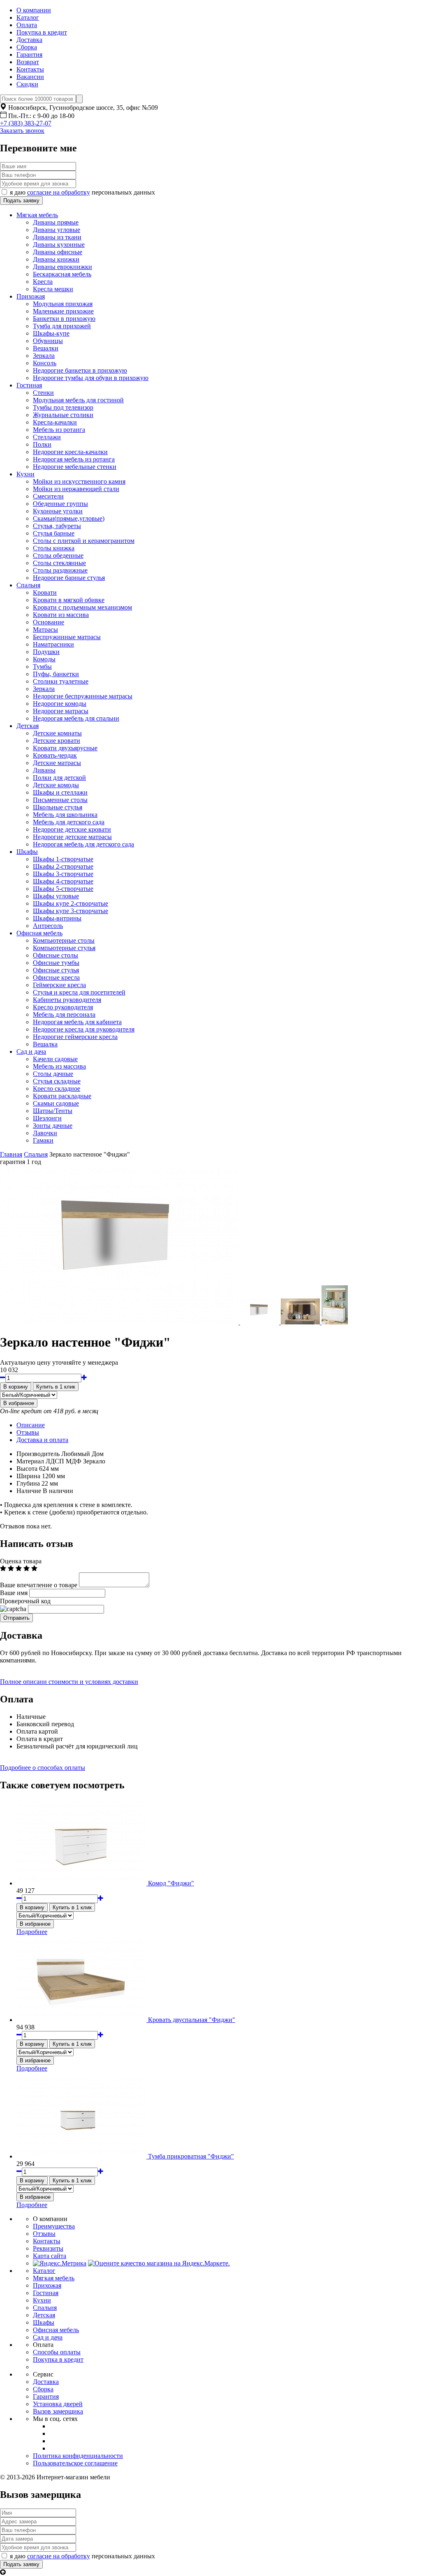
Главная (11, 1154)
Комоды (44, 659)
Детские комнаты (57, 733)
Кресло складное (57, 1089)
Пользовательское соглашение (75, 2463)
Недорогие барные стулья (69, 578)
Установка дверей (58, 2404)
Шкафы (27, 852)
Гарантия (29, 54)
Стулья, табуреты (57, 526)
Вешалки (46, 348)
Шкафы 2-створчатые (63, 866)
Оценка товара (21, 1561)
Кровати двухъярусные (65, 748)
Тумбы (42, 667)
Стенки (43, 393)
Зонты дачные (53, 1126)
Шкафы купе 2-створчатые (71, 903)
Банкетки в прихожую (64, 319)
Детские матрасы (57, 763)
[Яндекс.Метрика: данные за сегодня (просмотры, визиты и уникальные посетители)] (60, 2263)
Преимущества (54, 2226)
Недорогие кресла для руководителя (84, 1029)
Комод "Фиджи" (171, 1883)
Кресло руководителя (63, 1007)
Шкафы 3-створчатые (63, 874)
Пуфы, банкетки (56, 674)
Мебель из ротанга (59, 430)
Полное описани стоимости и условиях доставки (69, 1682)
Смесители (48, 496)
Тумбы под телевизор (63, 407)
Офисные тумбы (56, 963)
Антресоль (48, 926)
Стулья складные (57, 1081)
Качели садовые (55, 1059)
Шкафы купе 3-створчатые (71, 911)
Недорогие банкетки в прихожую (80, 370)
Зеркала (44, 356)
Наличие (29, 1491)
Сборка (27, 47)
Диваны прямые (56, 222)
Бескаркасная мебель (62, 274)
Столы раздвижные (60, 570)
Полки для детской (59, 778)
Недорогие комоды (60, 704)
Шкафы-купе (51, 333)
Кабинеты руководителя (67, 1000)
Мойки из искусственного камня (79, 481)
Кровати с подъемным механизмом (82, 607)
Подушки (46, 652)
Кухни (25, 474)
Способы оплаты (57, 2352)
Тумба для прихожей (62, 326)
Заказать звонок (22, 131)
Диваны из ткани (57, 237)
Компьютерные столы (64, 940)
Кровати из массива (61, 615)
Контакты (30, 69)
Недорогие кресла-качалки (70, 452)
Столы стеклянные (59, 563)
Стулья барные (54, 533)
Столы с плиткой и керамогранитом (84, 541)
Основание (49, 622)
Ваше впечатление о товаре (39, 1585)
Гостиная (29, 385)
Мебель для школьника (65, 815)
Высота (27, 1469)
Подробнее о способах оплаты (43, 1768)
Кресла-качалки (55, 422)
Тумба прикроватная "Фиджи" (191, 2156)
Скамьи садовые (56, 1103)
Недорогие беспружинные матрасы (83, 696)
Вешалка (45, 1044)
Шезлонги (47, 1118)
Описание (31, 1425)
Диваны (44, 770)
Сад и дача (31, 1051)
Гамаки (43, 1140)
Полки (42, 444)
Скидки (27, 84)
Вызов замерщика (58, 2411)
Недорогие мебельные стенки (75, 467)
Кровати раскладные (62, 1096)
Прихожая (31, 296)
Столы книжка (54, 548)
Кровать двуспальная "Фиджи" (192, 2020)
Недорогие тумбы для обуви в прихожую (91, 378)
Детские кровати (57, 741)
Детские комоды (56, 785)
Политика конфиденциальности (78, 2456)
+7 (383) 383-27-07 (26, 123)
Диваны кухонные (59, 245)
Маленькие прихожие (63, 311)
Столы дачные (53, 1074)
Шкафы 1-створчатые (63, 859)
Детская (28, 726)
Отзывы (28, 1432)
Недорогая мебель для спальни (76, 718)
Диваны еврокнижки (62, 267)
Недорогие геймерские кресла (75, 1037)
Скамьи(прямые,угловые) (69, 518)
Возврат (28, 62)
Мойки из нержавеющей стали (76, 489)
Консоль (45, 363)
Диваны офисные (58, 252)
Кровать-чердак (55, 755)
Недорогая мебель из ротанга (74, 459)
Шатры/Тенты (53, 1111)
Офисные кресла (56, 977)
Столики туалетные (61, 681)
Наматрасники (53, 644)
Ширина (28, 1476)
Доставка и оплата (42, 1440)
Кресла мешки (53, 289)
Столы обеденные (58, 555)
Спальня (28, 585)
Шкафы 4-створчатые (63, 881)
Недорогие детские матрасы (72, 837)
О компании (34, 10)
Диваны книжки (56, 259)
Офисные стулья (56, 970)
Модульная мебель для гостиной (78, 400)
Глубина (28, 1483)
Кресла (43, 282)
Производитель (38, 1454)
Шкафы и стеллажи (60, 792)
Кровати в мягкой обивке (69, 600)
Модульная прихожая (63, 304)
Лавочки (45, 1133)
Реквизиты (48, 2248)
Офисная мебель (39, 933)
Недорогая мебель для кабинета (77, 1022)
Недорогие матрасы (61, 711)
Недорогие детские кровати (72, 829)
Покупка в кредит (42, 32)
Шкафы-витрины (57, 918)
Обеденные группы (60, 504)
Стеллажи (47, 437)
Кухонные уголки (58, 511)
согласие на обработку (59, 192)
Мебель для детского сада (69, 822)
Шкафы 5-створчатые (63, 889)
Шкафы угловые (56, 896)
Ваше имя (14, 1593)
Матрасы (45, 630)
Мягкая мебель (37, 215)
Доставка (29, 40)
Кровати (45, 592)
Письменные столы (60, 800)
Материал (30, 1461)
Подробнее (32, 1932)
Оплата (27, 25)
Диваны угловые (57, 230)
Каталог (28, 17)
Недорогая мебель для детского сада (83, 844)
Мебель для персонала (64, 1014)
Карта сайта (50, 2256)
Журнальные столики (63, 415)
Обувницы (48, 341)
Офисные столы (56, 955)
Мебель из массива (59, 1066)
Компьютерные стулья (64, 948)
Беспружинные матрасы (67, 637)
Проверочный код (25, 1601)
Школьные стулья (58, 807)
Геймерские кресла (59, 985)
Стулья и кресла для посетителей (79, 992)
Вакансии (30, 77)
